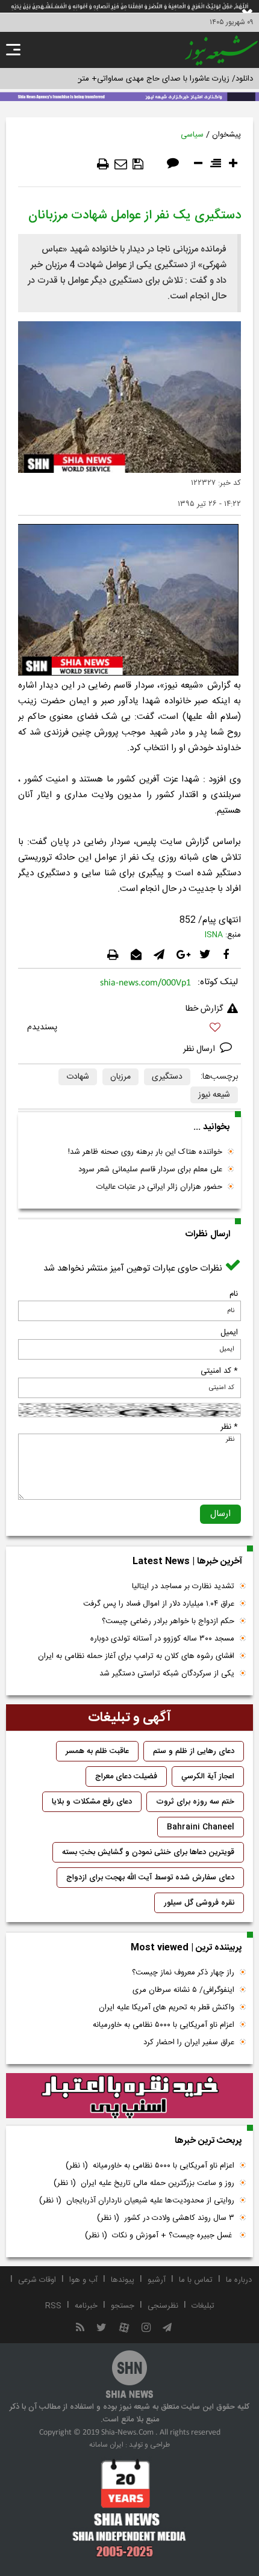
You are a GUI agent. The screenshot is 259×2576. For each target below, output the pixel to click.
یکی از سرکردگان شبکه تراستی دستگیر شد (167, 1674)
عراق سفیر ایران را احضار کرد (189, 2042)
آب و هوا (83, 2280)
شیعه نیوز (214, 1095)
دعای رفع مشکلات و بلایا (92, 1802)
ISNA (214, 935)
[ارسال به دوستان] (121, 164)
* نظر (229, 1427)
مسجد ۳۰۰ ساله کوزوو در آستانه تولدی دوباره (162, 1639)
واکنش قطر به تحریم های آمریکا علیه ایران (167, 2007)
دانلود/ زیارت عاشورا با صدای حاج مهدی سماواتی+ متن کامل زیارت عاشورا (135, 79)
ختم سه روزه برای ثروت (195, 1802)
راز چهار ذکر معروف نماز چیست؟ (183, 1973)
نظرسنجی (163, 2306)
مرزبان (120, 1077)
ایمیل (229, 1333)
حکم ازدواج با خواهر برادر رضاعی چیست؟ (168, 1621)
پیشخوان (226, 135)
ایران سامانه (106, 2445)
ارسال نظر (200, 1049)
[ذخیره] (138, 164)
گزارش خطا (204, 1009)
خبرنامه (86, 2306)
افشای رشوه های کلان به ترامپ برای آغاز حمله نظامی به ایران (136, 1656)
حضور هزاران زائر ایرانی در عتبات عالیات (159, 1187)
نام (234, 1294)
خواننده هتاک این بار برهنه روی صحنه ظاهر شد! (145, 1152)
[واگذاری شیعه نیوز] (129, 96)
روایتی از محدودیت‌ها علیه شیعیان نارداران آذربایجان (137, 2201)
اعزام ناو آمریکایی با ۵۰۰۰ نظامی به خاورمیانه (164, 2025)
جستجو (123, 2306)
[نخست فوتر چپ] (129, 2508)
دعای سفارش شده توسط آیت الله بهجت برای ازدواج (150, 1878)
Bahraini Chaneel (201, 1827)
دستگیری (167, 1077)
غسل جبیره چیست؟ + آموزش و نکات (160, 2236)
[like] (129, 1029)
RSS (53, 2306)
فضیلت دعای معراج (126, 1776)
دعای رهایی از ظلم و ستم (194, 1751)
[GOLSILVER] (129, 2096)
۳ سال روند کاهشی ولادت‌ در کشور (166, 2218)
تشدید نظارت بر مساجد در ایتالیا (183, 1586)
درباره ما (239, 2280)
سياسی (192, 135)
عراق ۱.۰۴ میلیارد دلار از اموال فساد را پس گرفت (159, 1604)
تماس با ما (196, 2280)
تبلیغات (203, 2306)
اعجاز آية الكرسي (208, 1776)
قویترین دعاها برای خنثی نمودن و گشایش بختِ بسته (148, 1852)
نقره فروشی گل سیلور (199, 1903)
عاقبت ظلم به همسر (97, 1751)
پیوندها (123, 2280)
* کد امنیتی (219, 1371)
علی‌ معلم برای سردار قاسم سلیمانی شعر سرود (150, 1169)
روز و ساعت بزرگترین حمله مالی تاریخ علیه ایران (144, 2183)
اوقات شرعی (37, 2280)
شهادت (78, 1077)
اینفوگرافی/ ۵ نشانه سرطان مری (183, 1990)
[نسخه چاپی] (103, 164)
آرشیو (157, 2280)
